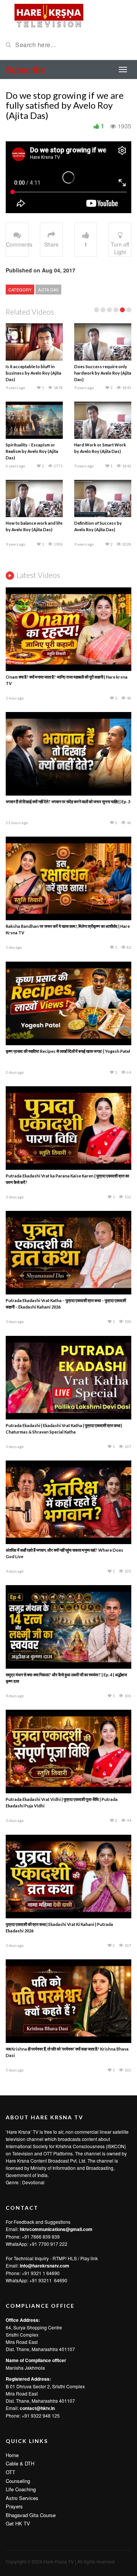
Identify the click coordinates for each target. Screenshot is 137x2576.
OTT (10, 2472)
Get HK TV (18, 2523)
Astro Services (22, 2498)
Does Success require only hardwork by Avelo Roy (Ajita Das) (103, 373)
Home (12, 2455)
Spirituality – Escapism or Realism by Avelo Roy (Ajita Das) (32, 451)
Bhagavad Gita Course (31, 2515)
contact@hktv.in (37, 2408)
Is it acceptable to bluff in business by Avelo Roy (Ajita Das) (33, 373)
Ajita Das (48, 290)
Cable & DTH (20, 2463)
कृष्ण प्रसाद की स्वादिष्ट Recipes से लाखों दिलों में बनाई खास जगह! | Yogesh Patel (68, 1051)
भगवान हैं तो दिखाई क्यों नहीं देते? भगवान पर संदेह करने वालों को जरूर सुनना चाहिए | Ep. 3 (68, 801)
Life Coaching (21, 2489)
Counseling (18, 2481)
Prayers (14, 2506)
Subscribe (25, 69)
